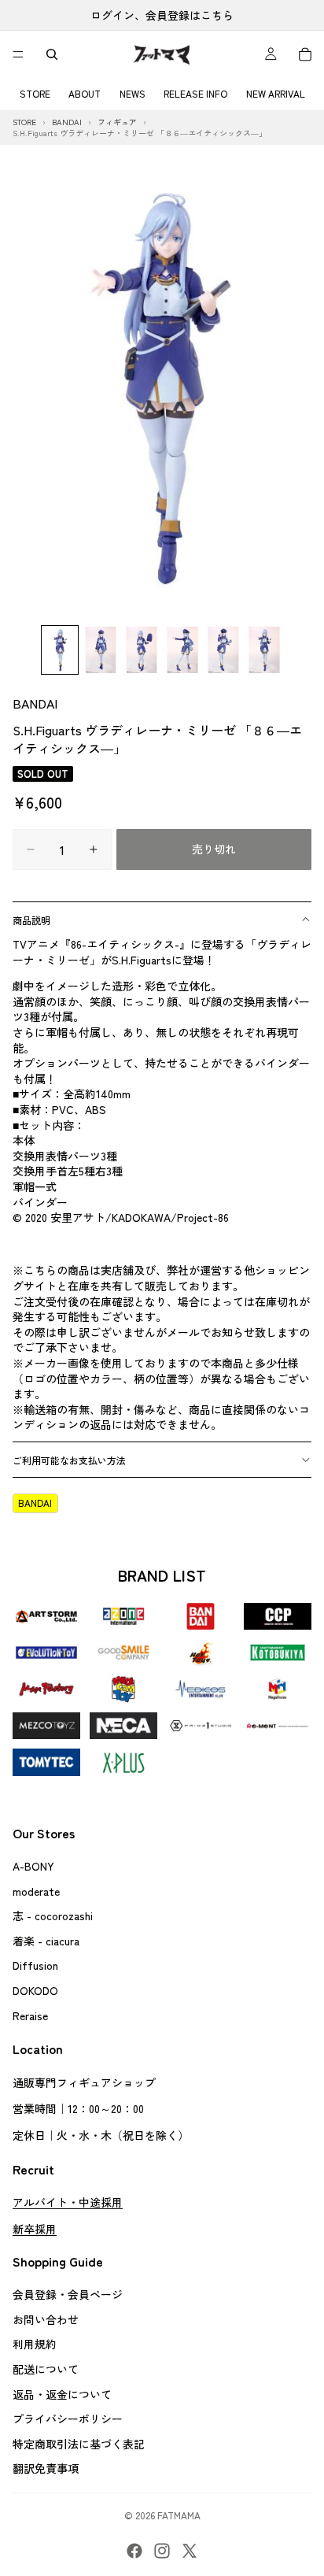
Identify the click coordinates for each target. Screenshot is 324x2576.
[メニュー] (18, 54)
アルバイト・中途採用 (68, 2202)
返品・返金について (62, 2394)
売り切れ (214, 849)
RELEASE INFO (195, 93)
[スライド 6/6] (264, 650)
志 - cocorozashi (53, 1915)
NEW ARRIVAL (276, 93)
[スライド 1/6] (60, 650)
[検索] (52, 54)
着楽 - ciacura (46, 1941)
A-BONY (33, 1866)
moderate (36, 1891)
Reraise (30, 2015)
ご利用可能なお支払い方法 (69, 1460)
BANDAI (35, 703)
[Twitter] (190, 2551)
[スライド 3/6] (142, 650)
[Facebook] (134, 2551)
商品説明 (31, 920)
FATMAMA (179, 2515)
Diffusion (35, 1966)
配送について (46, 2369)
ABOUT (85, 93)
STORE (35, 93)
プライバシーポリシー (68, 2419)
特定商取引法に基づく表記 (79, 2444)
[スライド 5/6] (223, 650)
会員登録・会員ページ (68, 2294)
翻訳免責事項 (46, 2469)
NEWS (133, 93)
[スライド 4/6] (182, 650)
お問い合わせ (46, 2319)
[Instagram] (162, 2551)
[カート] (305, 54)
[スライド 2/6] (101, 650)
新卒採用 (35, 2229)
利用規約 (35, 2345)
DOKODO (35, 1990)
